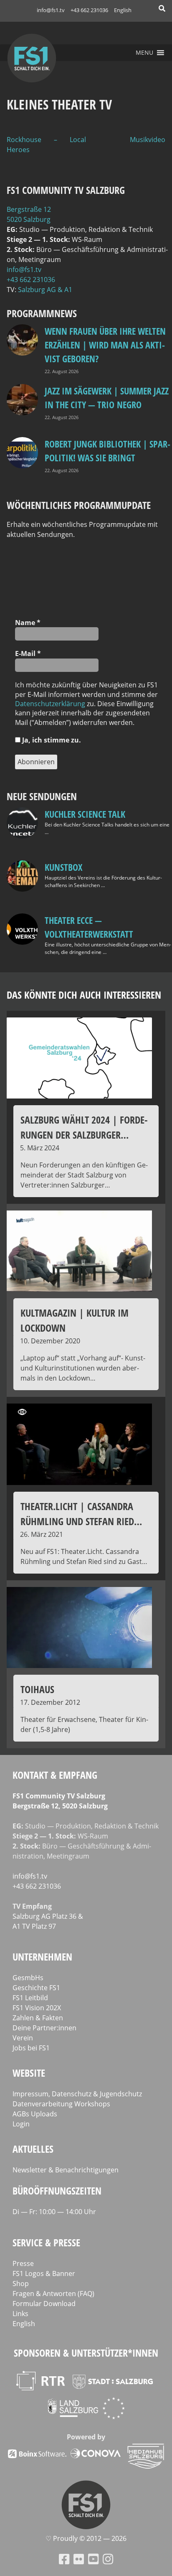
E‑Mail (28, 654)
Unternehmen (42, 1957)
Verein (23, 2038)
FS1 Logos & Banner (44, 2273)
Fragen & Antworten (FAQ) (53, 2294)
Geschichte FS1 (36, 1988)
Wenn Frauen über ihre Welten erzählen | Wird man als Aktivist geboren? (105, 345)
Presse (23, 2263)
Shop (21, 2284)
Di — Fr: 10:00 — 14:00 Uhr (54, 2212)
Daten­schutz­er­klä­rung (50, 704)
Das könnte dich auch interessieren (84, 995)
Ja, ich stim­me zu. (51, 740)
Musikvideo (148, 140)
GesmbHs (28, 1978)
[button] (144, 53)
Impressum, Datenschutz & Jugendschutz (77, 2094)
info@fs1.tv (51, 10)
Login (21, 2124)
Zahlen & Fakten (38, 2018)
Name (28, 623)
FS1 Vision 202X (37, 2008)
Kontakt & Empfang (55, 1775)
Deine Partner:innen (44, 2028)
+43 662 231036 (89, 10)
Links (20, 2314)
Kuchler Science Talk (85, 814)
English (123, 10)
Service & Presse (46, 2242)
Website (29, 2073)
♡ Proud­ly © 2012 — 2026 (86, 2538)
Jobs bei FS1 (31, 2048)
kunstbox (63, 867)
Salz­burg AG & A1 (45, 290)
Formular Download (44, 2304)
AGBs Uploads (35, 2114)
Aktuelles (33, 2149)
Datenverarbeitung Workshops (61, 2104)
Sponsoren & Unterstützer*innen (86, 2353)
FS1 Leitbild (30, 1998)
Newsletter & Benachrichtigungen (66, 2170)
